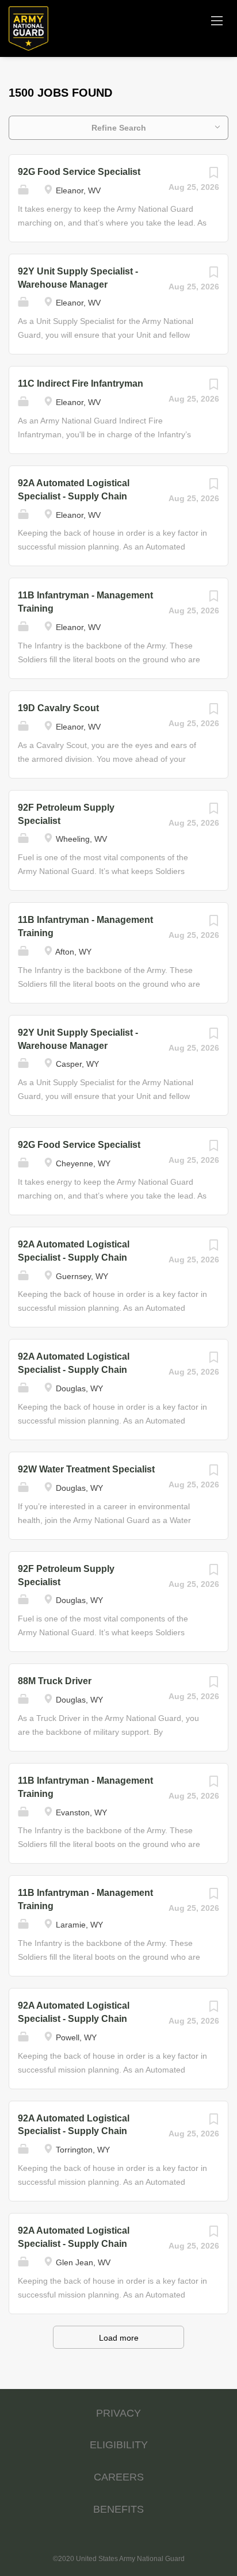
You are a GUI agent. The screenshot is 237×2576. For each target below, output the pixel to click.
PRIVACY (118, 2413)
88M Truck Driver (55, 1681)
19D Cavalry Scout (58, 708)
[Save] (213, 175)
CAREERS (119, 2477)
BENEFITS (118, 2509)
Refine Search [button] (119, 128)
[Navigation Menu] (217, 20)
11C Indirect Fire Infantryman (81, 383)
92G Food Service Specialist (79, 172)
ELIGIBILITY (119, 2445)
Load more (119, 2338)
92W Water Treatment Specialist (86, 1469)
